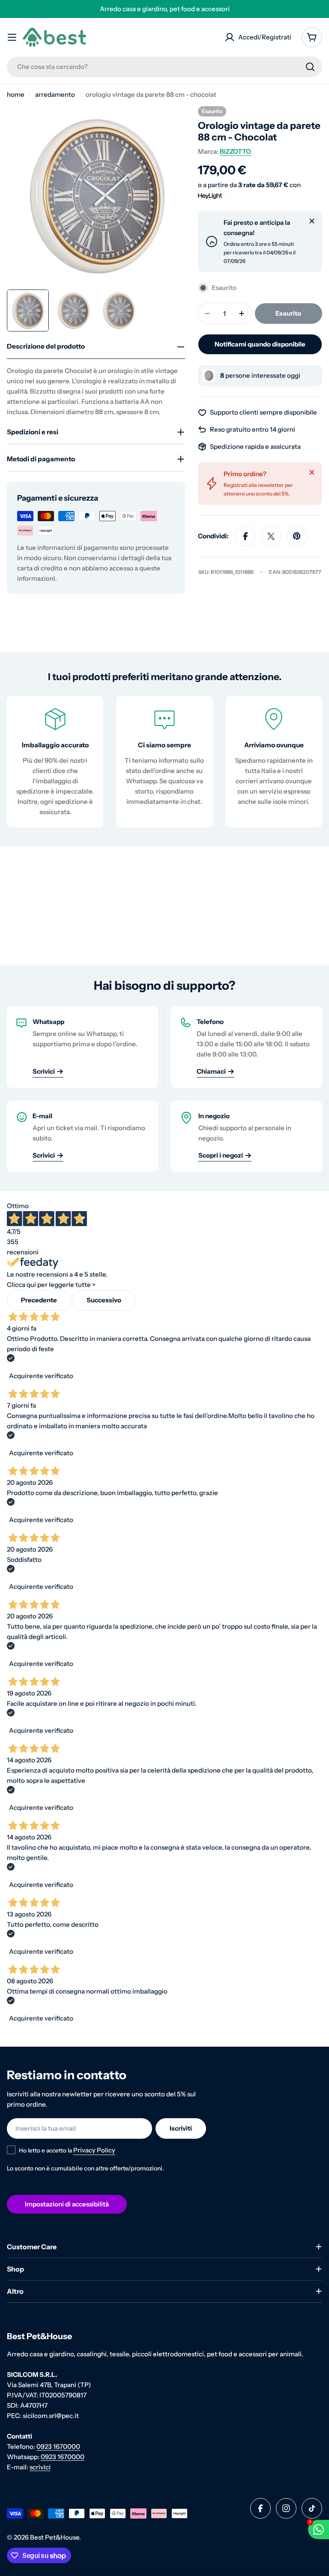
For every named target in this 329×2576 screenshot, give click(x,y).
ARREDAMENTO (55, 94)
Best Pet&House (55, 2537)
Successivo (104, 1300)
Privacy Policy (94, 2150)
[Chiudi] (312, 221)
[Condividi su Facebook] (245, 536)
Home (16, 94)
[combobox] (164, 67)
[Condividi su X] (271, 536)
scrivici (40, 2467)
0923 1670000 (58, 2446)
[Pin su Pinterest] (297, 536)
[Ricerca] (310, 67)
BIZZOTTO (235, 151)
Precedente (39, 1300)
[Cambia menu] (12, 37)
